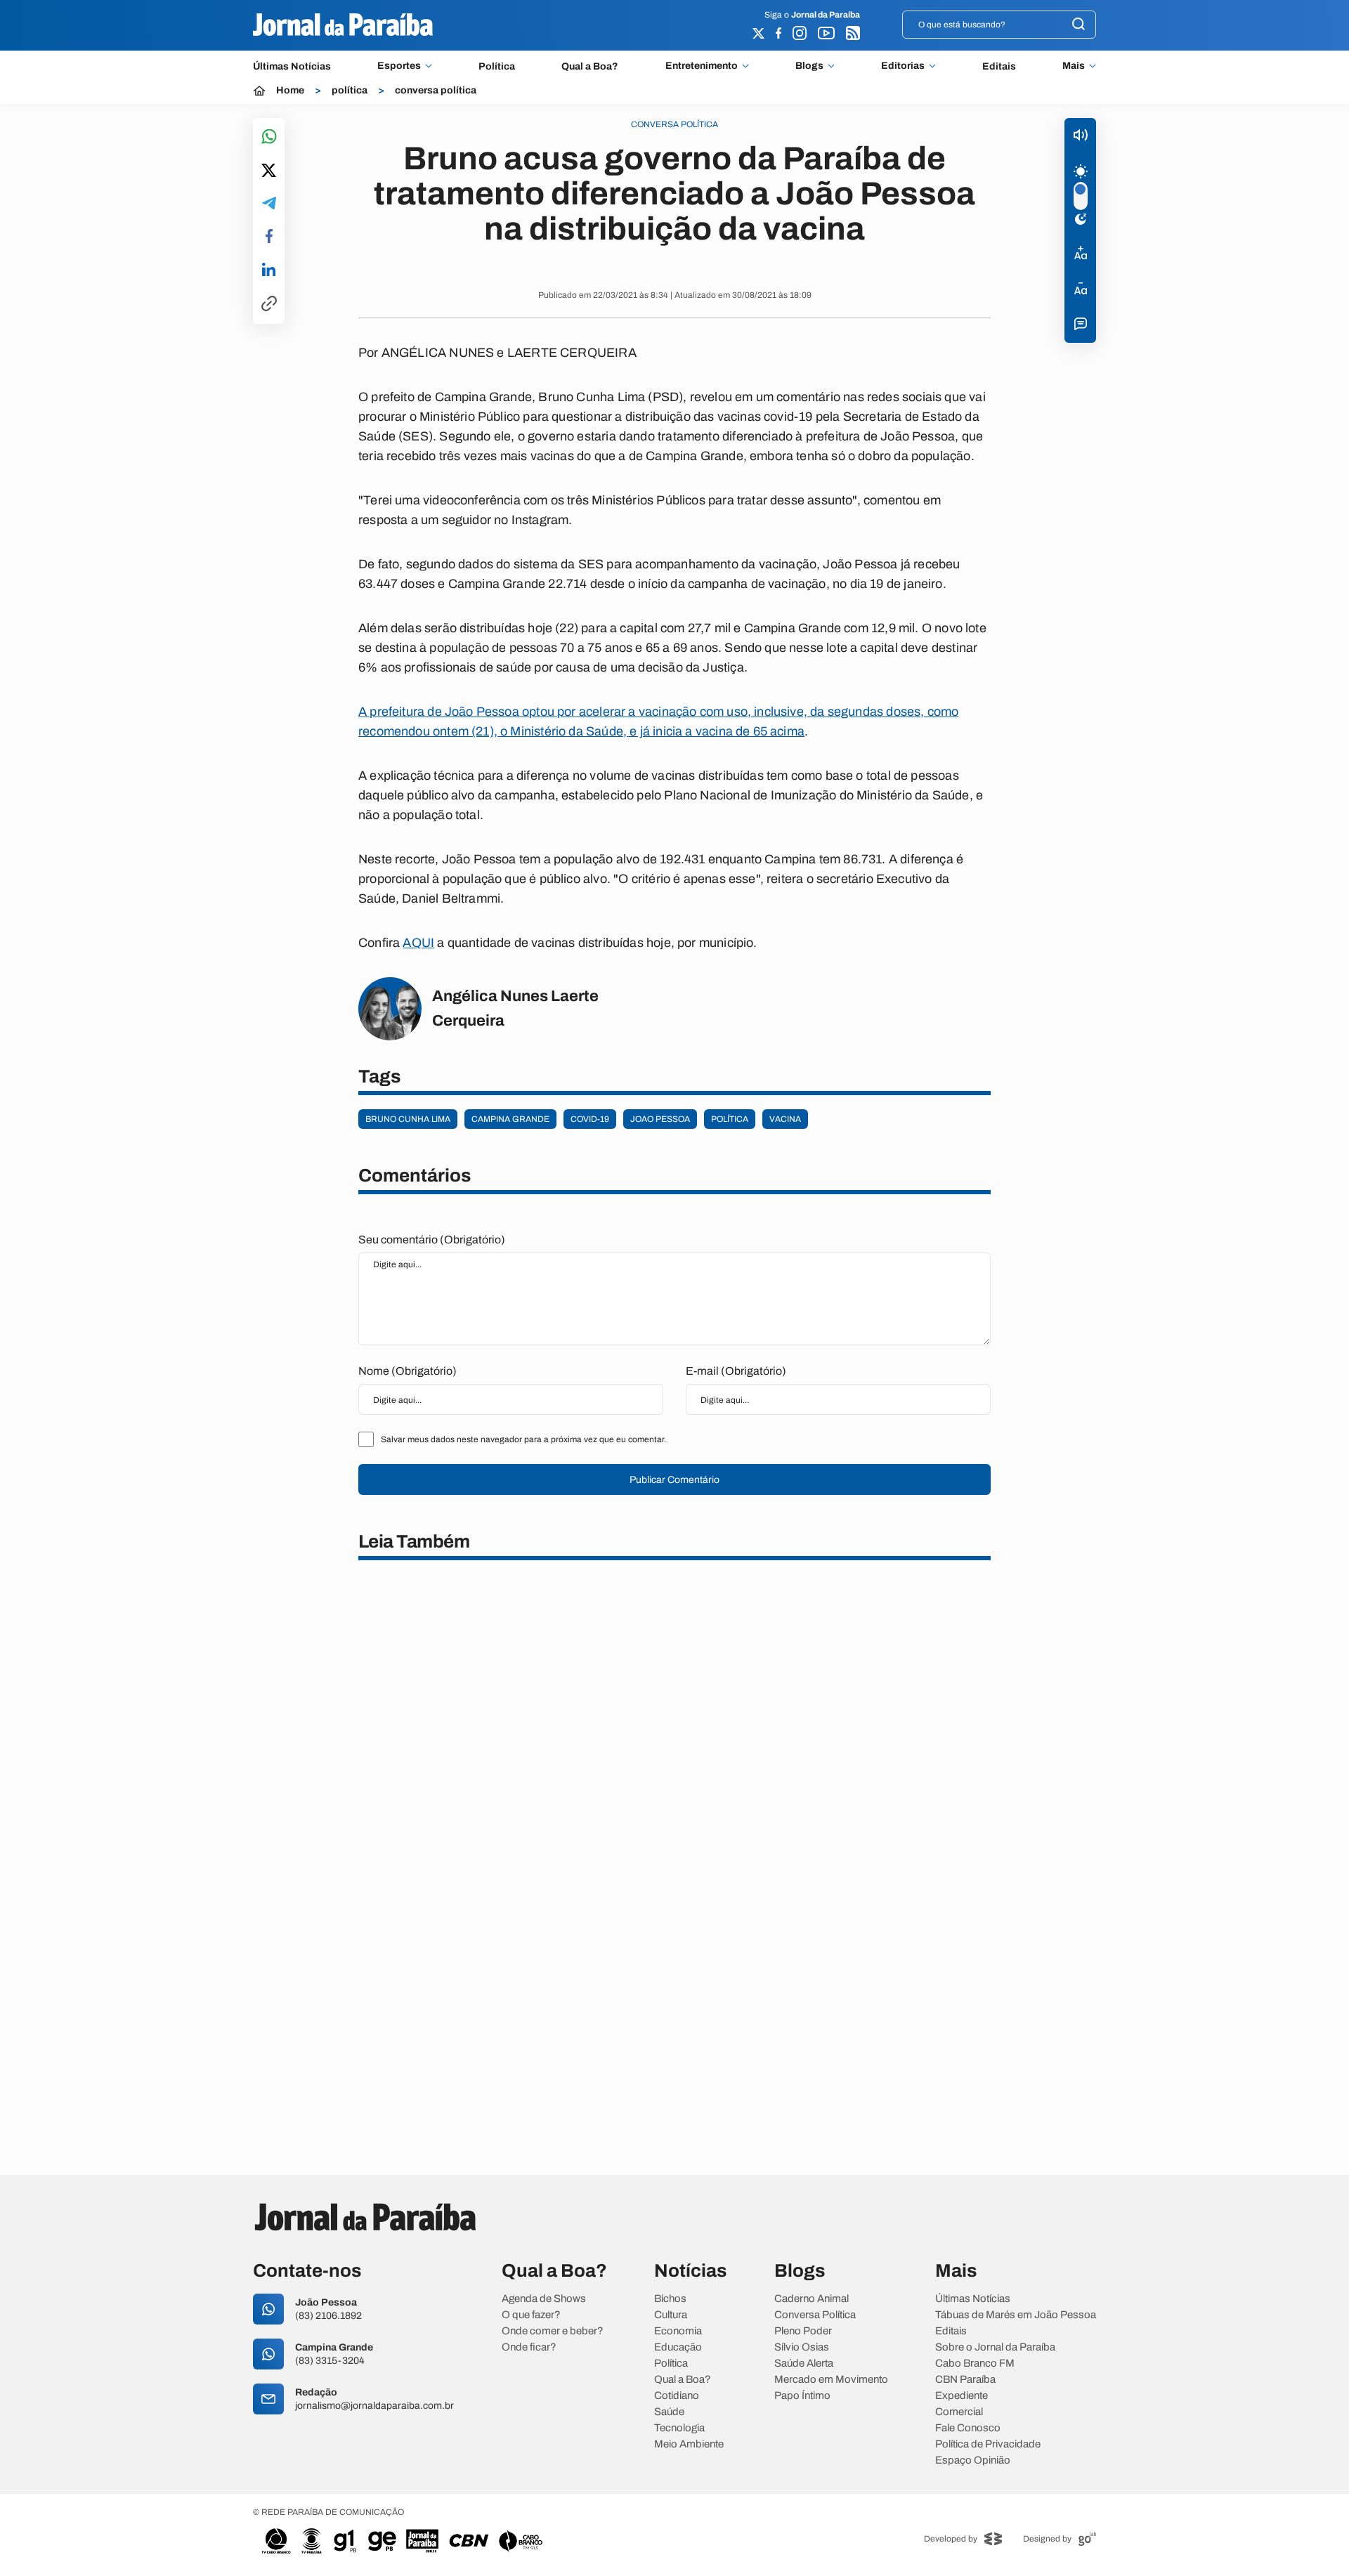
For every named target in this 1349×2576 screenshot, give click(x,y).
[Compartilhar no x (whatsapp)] (269, 171)
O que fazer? (531, 2315)
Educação (678, 2347)
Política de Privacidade (988, 2444)
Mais (1074, 66)
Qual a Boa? (590, 66)
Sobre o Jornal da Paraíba (995, 2347)
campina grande (510, 1119)
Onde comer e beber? (553, 2331)
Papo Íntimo (802, 2396)
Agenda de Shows (544, 2299)
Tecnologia (679, 2428)
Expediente (962, 2396)
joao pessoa (660, 1119)
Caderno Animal (812, 2299)
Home (290, 91)
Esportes (399, 66)
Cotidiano (677, 2396)
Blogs (809, 66)
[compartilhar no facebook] (269, 237)
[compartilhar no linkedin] (269, 270)
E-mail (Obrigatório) (736, 1371)
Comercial (959, 2412)
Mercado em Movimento (831, 2380)
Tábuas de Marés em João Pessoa (1016, 2315)
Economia (678, 2331)
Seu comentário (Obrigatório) (432, 1240)
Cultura (671, 2315)
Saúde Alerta (804, 2363)
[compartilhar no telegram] (269, 204)
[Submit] (1078, 25)
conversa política (436, 91)
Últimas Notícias (292, 66)
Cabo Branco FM (975, 2363)
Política (497, 66)
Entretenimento (702, 66)
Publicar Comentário (674, 1480)
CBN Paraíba (965, 2380)
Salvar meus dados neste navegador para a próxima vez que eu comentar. (523, 1439)
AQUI (418, 943)
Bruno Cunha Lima (408, 1119)
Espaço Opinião (973, 2460)
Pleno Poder (803, 2331)
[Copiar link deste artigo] (269, 305)
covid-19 (590, 1119)
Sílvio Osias (802, 2347)
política (350, 91)
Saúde (669, 2412)
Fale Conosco (968, 2428)
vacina (785, 1119)
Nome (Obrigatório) (408, 1371)
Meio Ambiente (689, 2444)
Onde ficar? (529, 2347)
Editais (999, 66)
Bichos (670, 2299)
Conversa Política (815, 2315)
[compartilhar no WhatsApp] (269, 137)
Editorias (903, 66)
